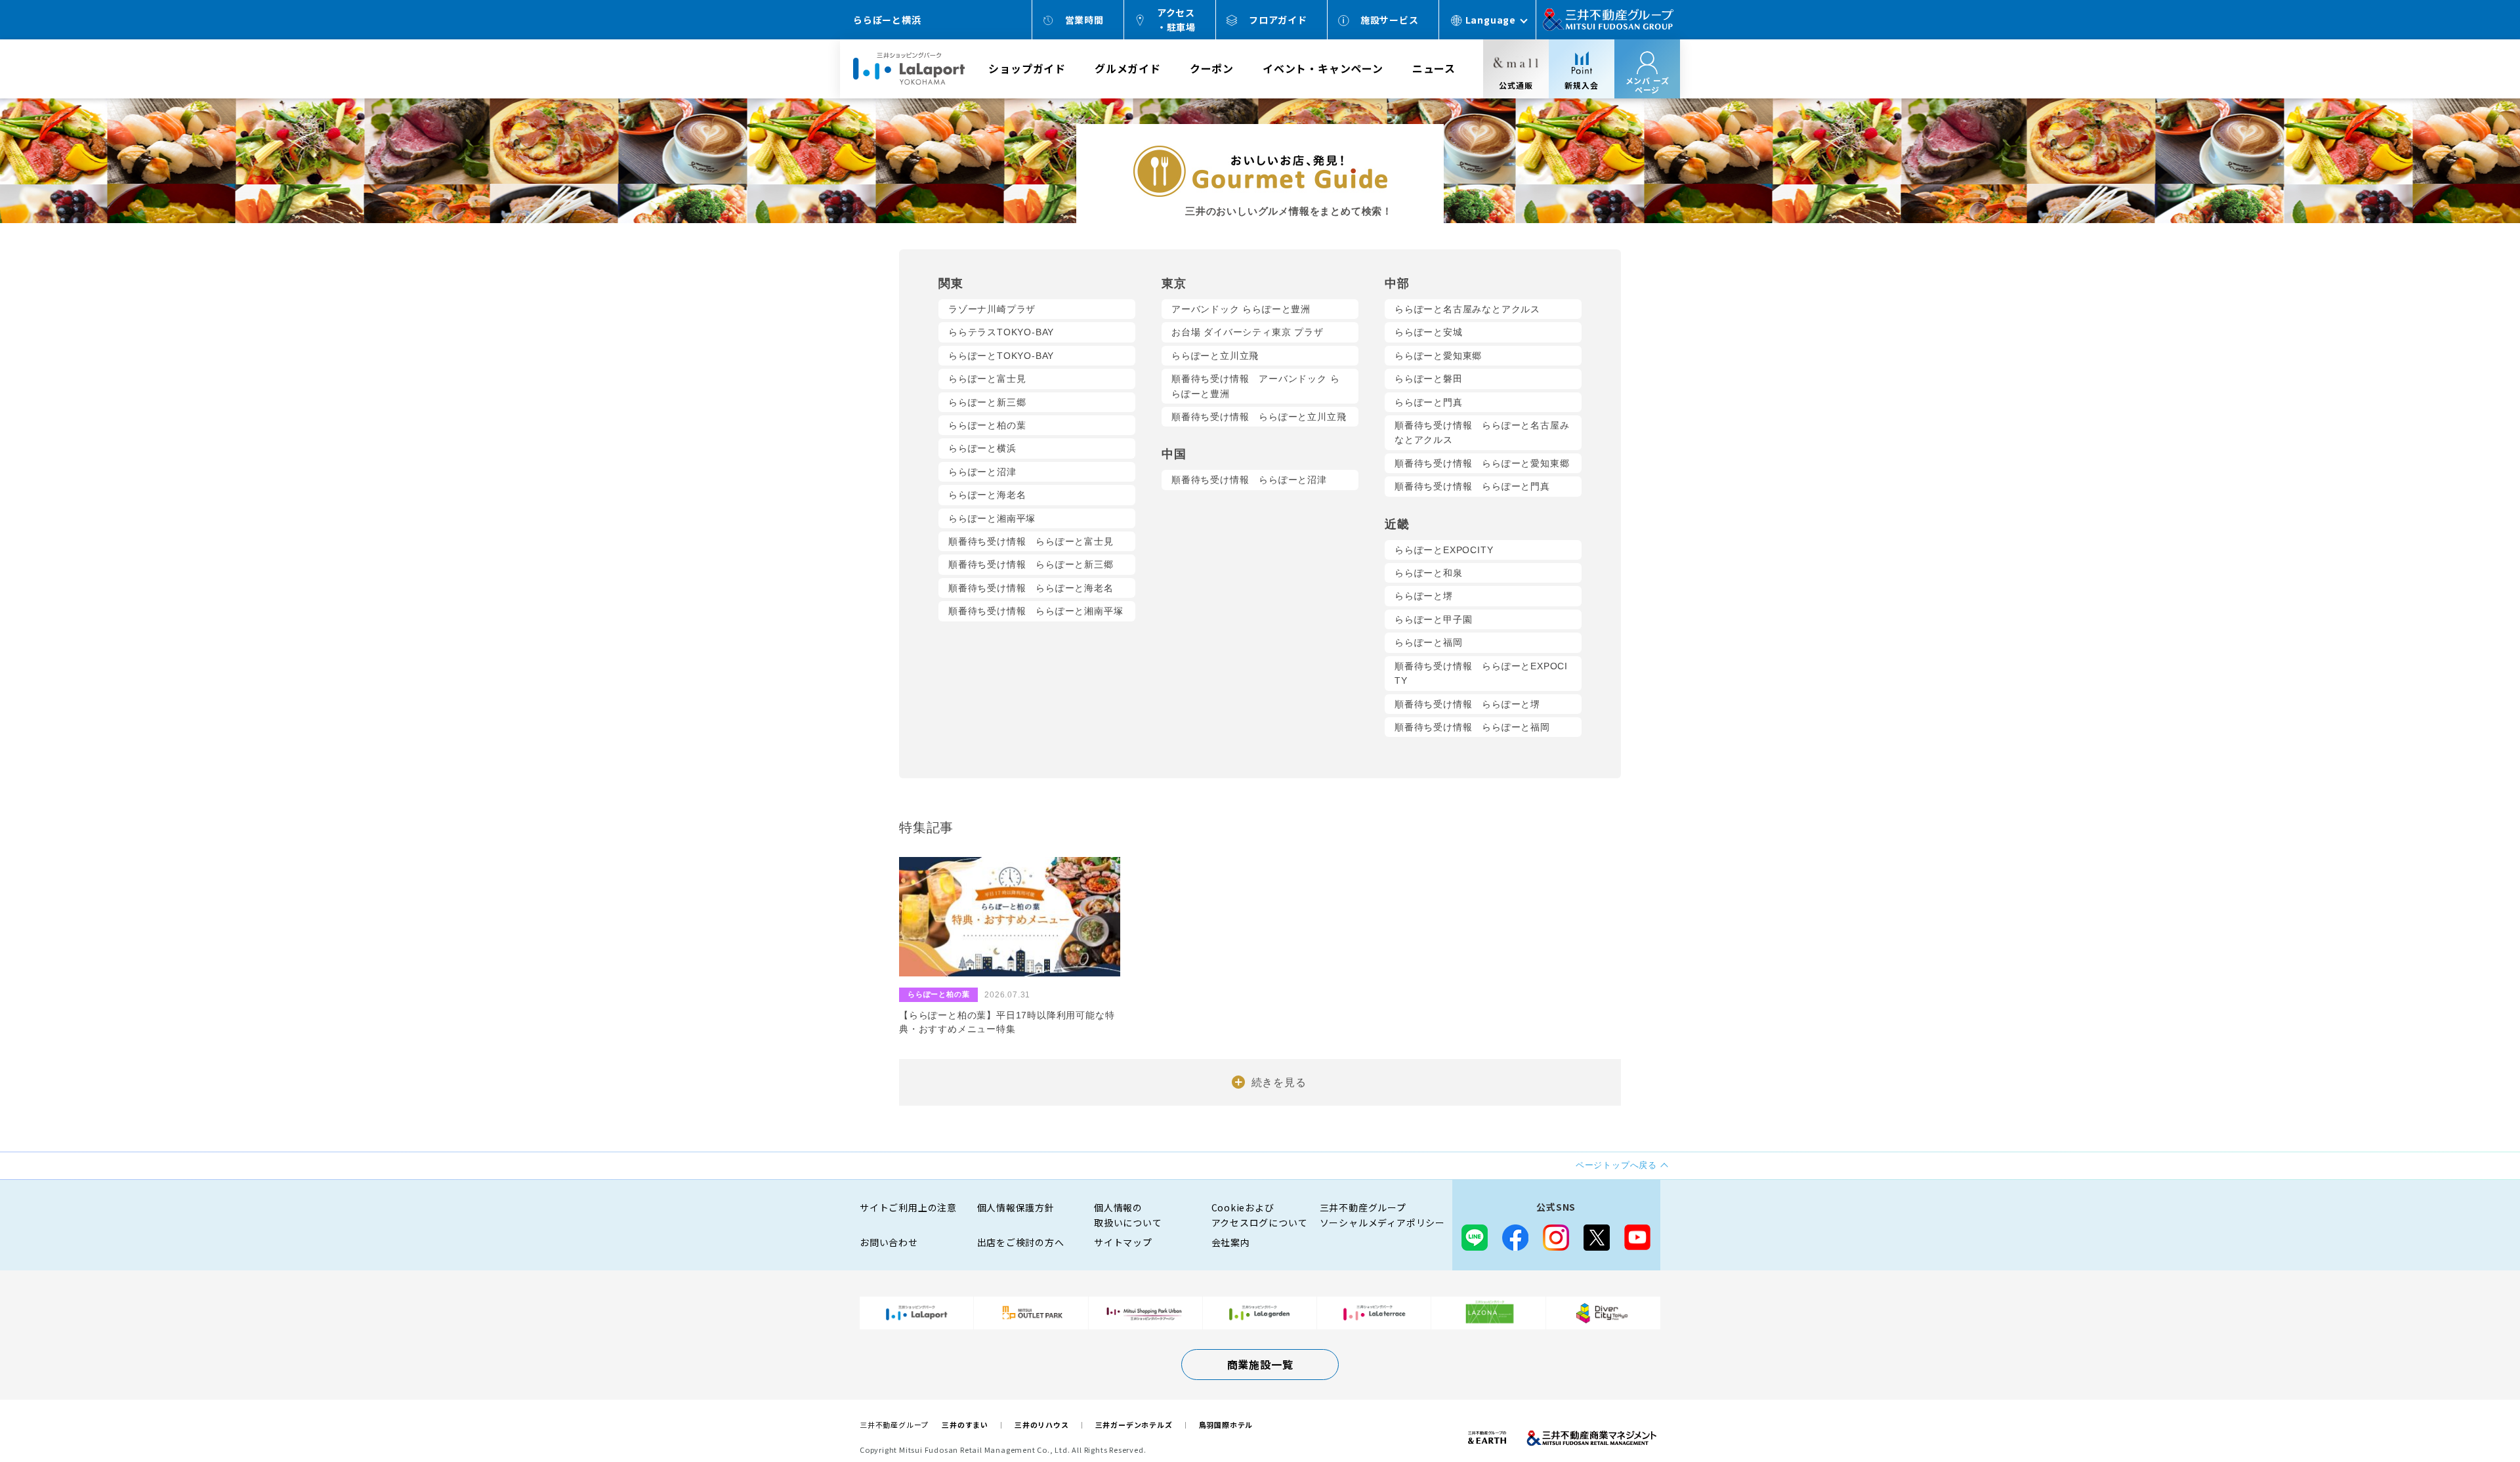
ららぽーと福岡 (1429, 642)
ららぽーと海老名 (987, 495)
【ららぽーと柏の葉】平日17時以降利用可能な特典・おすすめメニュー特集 (1007, 1022)
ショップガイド (1027, 68)
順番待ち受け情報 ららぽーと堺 (1467, 704)
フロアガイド (1278, 20)
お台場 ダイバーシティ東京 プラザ (1248, 332)
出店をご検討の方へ (1021, 1242)
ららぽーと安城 (1429, 332)
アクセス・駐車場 (1176, 20)
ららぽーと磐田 (1429, 379)
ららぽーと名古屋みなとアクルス (1467, 309)
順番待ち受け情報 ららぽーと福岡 (1472, 727)
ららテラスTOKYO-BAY (1001, 332)
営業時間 (1084, 20)
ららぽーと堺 (1424, 596)
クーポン (1212, 68)
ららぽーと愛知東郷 (1438, 356)
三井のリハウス (1042, 1425)
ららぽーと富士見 (987, 379)
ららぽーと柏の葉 (987, 425)
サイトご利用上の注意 (908, 1207)
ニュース (1434, 68)
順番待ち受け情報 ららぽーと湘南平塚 (1036, 611)
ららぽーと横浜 (982, 448)
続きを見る (1279, 1082)
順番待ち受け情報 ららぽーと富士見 (1031, 541)
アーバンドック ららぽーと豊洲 (1241, 309)
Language (1491, 20)
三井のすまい (965, 1425)
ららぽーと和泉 (1429, 573)
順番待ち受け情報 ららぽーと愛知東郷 (1482, 463)
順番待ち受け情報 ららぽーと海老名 (1031, 588)
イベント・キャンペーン (1323, 68)
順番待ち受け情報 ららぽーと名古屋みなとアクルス (1482, 432)
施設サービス (1390, 20)
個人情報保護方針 (1016, 1207)
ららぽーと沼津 (982, 472)
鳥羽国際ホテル (1226, 1425)
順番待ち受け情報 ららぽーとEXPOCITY (1481, 673)
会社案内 (1231, 1242)
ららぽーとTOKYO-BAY (1001, 356)
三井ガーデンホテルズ (1134, 1425)
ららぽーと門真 (1429, 402)
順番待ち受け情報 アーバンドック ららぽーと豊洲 (1255, 386)
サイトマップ (1123, 1242)
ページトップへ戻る (2469, 1411)
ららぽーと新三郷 (987, 402)
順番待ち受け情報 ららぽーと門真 (1472, 486)
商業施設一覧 (1260, 1364)
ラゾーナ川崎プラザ (992, 309)
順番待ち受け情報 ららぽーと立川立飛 (1259, 417)
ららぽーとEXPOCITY (1444, 550)
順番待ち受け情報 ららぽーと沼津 (1249, 480)
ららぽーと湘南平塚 (992, 518)
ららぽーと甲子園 (1433, 619)
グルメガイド (1128, 68)
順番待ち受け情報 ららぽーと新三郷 (1031, 564)
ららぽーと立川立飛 (1215, 356)
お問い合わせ (889, 1242)
